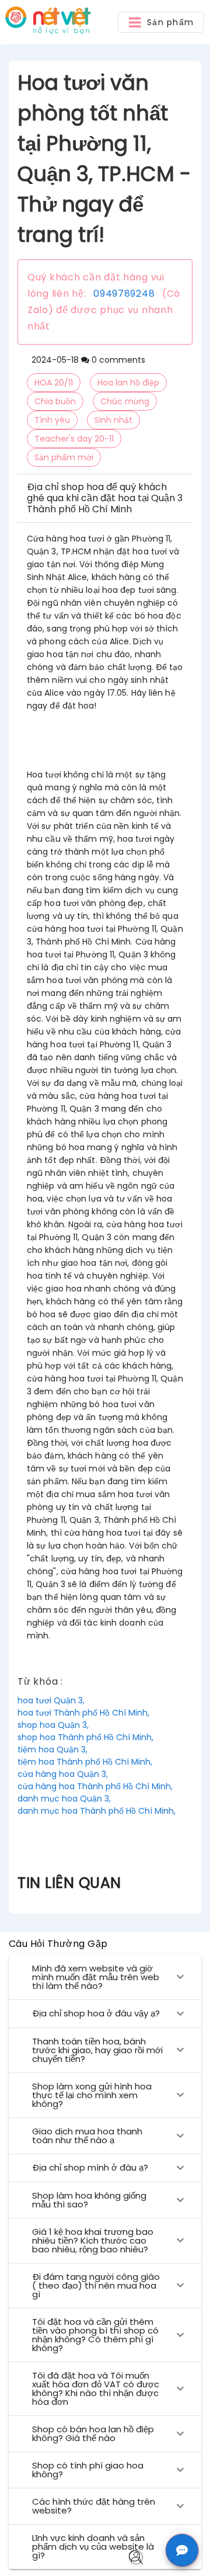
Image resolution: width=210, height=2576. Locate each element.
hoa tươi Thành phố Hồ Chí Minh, (83, 1713)
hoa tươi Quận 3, (51, 1700)
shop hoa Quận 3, (53, 1725)
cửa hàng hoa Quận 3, (63, 1774)
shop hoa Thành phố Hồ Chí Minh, (85, 1737)
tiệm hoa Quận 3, (52, 1749)
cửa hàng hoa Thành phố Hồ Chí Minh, (95, 1786)
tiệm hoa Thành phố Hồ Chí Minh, (85, 1762)
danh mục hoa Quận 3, (64, 1799)
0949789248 (124, 294)
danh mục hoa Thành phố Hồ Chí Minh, (97, 1811)
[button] (161, 22)
